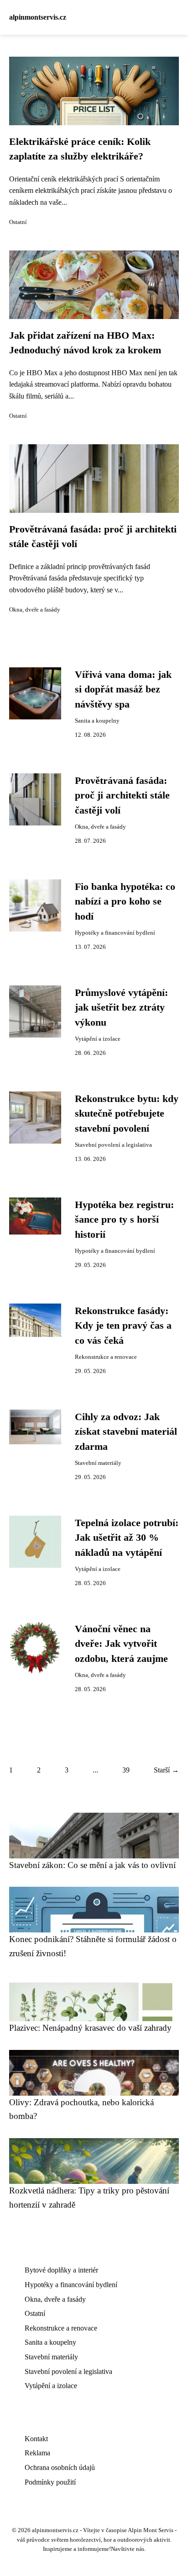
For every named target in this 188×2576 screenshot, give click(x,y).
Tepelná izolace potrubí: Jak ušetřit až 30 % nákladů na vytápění (127, 1538)
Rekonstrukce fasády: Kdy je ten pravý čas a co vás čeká (123, 1326)
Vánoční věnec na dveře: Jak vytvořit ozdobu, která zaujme (121, 1644)
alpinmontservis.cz (38, 17)
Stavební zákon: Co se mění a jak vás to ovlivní (92, 1865)
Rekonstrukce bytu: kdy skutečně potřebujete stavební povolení (127, 1114)
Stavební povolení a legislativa (113, 1145)
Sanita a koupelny (97, 721)
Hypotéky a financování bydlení (115, 933)
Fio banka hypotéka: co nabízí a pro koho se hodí (125, 902)
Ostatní (18, 222)
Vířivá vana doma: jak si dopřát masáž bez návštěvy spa (123, 689)
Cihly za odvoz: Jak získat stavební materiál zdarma (126, 1432)
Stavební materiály (98, 1463)
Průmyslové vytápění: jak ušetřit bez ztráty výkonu (121, 1008)
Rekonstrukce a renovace (106, 1357)
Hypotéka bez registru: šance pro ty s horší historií (124, 1220)
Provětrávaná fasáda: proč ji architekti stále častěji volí (122, 796)
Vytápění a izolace (98, 1039)
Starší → (166, 1770)
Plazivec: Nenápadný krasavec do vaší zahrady (90, 2028)
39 (126, 1770)
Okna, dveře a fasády (35, 610)
